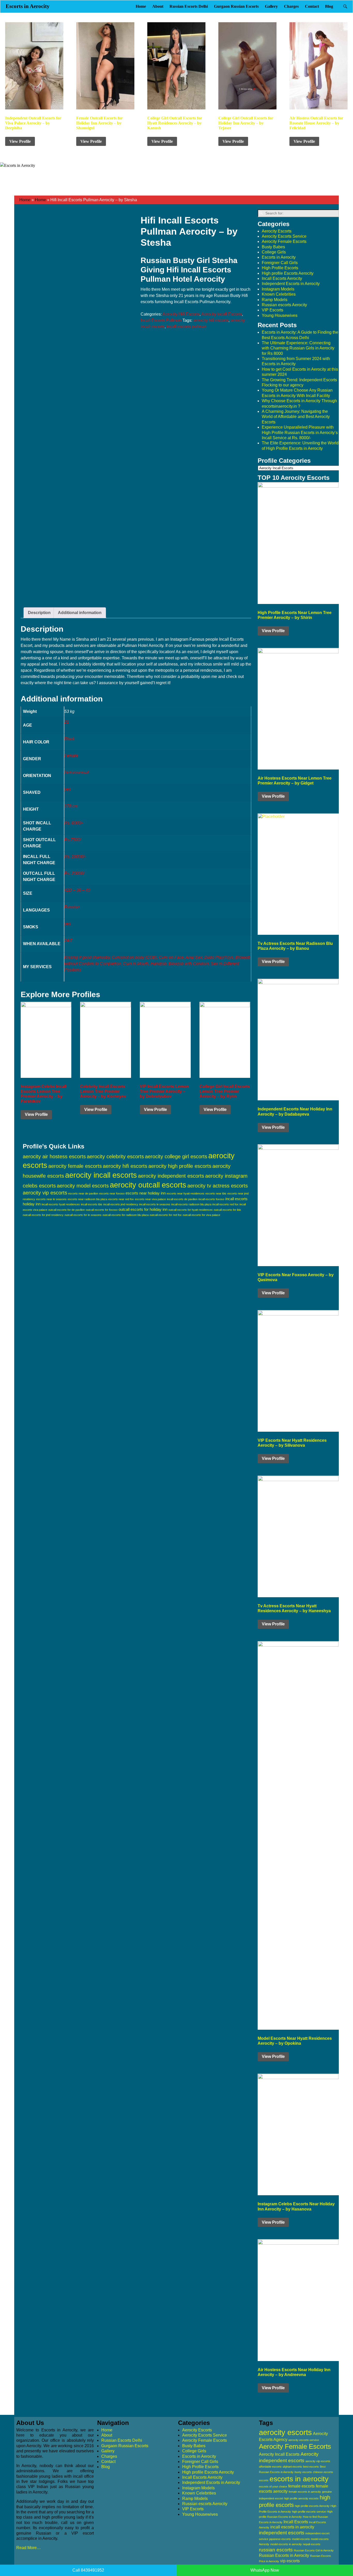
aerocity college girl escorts (176, 1156)
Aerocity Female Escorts (284, 241)
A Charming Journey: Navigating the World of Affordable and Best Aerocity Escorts (296, 417)
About (158, 6)
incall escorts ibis (92, 1204)
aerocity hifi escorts (211, 320)
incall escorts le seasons (155, 1204)
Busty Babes (273, 247)
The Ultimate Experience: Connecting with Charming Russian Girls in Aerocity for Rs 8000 (298, 348)
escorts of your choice (273, 2487)
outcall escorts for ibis (227, 1210)
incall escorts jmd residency (121, 1204)
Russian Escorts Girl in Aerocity (314, 2550)
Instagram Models (278, 289)
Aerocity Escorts (277, 231)
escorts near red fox (121, 1199)
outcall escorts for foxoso (102, 1210)
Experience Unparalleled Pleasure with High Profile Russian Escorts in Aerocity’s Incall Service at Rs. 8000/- (300, 432)
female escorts (301, 2486)
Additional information (80, 613)
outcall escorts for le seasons (83, 1215)
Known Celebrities (279, 294)
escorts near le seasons (51, 1199)
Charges (291, 6)
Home (141, 6)
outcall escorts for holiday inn (143, 1209)
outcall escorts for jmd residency (43, 1215)
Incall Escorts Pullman (161, 320)
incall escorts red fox (225, 1204)
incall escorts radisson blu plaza (191, 1204)
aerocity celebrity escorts (115, 1156)
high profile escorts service (309, 2512)
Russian (72, 907)
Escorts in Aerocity (28, 6)
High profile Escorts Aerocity (288, 273)
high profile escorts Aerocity (312, 2506)
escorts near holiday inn (146, 1193)
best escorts (311, 2467)
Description (39, 613)
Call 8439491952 (88, 2570)
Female (71, 756)
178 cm (71, 806)
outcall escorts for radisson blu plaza (126, 1215)
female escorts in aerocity (305, 2492)
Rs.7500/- (73, 840)
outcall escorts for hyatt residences (191, 1210)
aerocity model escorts (83, 1186)
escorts (264, 2480)
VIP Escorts (273, 310)
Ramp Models (275, 300)
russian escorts (276, 2550)
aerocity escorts (285, 2432)
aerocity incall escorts (101, 1175)
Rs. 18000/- (75, 857)
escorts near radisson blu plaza (87, 1199)
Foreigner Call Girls (280, 263)
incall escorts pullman (187, 327)
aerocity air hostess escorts (54, 1156)
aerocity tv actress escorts (218, 1186)
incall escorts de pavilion (182, 1199)
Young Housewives (280, 315)
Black (70, 739)
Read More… (29, 2548)
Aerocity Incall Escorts (222, 314)
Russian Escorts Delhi (189, 6)
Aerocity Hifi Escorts (181, 314)
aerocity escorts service (304, 2440)
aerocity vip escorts (45, 1193)
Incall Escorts (296, 2522)
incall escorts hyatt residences (61, 1204)
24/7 (68, 941)
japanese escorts (280, 2539)
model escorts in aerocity (286, 2544)
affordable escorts (270, 2467)
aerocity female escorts (75, 1166)
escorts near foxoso (112, 1193)
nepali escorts (312, 2544)
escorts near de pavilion (83, 1193)
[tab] (39, 613)
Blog (329, 6)
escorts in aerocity (299, 2479)
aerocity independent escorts (171, 1176)
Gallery (271, 6)
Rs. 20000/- (75, 873)
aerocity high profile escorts (180, 1166)
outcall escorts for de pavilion (67, 1210)
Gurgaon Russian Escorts (236, 6)
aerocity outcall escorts (148, 1185)
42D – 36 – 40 (77, 890)
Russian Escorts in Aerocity (284, 2555)
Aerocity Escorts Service (284, 236)
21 (67, 722)
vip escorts (290, 2561)
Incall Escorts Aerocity (282, 278)
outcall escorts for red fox (166, 1215)
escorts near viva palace (150, 1199)
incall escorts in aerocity (292, 2527)
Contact (312, 6)
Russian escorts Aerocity (284, 305)
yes (68, 789)
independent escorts (282, 2533)
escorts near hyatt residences (186, 1193)
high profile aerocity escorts (301, 2498)
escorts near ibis (216, 1193)
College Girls (274, 252)
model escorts (301, 2539)
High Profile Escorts (280, 268)
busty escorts (303, 2472)
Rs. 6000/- (74, 823)
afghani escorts (292, 2467)
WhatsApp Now (265, 2570)
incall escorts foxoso (211, 1199)
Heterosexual (77, 772)
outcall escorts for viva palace (201, 1215)
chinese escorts (323, 2472)
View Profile (20, 141)
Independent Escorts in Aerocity (291, 284)
